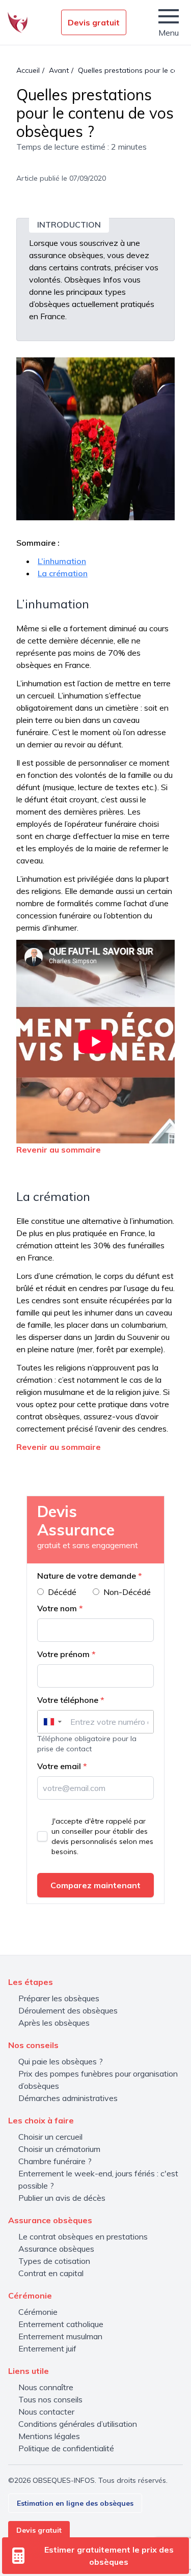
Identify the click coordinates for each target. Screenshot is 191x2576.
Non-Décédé (127, 1592)
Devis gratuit (94, 22)
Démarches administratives (68, 2098)
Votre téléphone (71, 1700)
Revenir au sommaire (59, 1150)
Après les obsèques (54, 2023)
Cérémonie (38, 2312)
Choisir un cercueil (50, 2137)
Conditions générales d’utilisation (78, 2424)
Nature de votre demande (90, 1576)
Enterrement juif (47, 2348)
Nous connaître (46, 2387)
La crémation (63, 573)
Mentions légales (49, 2436)
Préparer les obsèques (59, 1998)
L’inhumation (62, 561)
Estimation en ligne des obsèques (75, 2503)
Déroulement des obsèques (68, 2010)
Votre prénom (66, 1654)
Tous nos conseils (50, 2399)
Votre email (62, 1766)
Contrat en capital (51, 2273)
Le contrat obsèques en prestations (83, 2236)
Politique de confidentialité (66, 2448)
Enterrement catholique (61, 2324)
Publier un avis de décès (62, 2198)
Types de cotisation (54, 2261)
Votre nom (60, 1608)
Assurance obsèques (56, 2249)
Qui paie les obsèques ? (61, 2061)
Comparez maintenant (95, 1885)
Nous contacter (46, 2412)
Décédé (62, 1592)
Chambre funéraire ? (55, 2161)
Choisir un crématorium (59, 2149)
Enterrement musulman (60, 2336)
